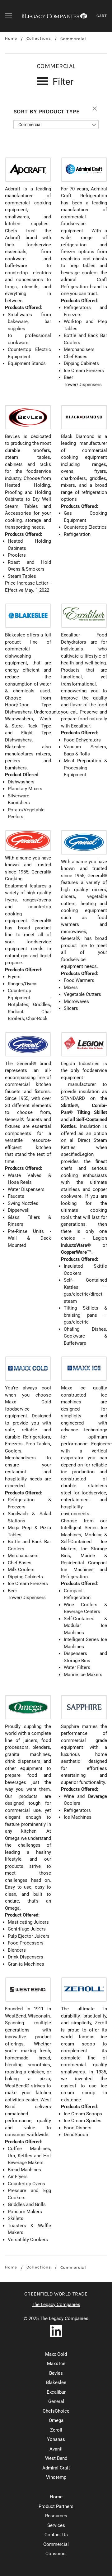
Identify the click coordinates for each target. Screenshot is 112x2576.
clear (96, 109)
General (56, 2401)
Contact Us (56, 2535)
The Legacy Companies (56, 2305)
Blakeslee (56, 2382)
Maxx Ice (56, 2364)
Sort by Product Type (47, 112)
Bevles (56, 2373)
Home (11, 39)
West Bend (56, 2458)
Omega (56, 2420)
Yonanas (56, 2439)
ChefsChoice (56, 2411)
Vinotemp (56, 2477)
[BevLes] (28, 417)
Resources (56, 2516)
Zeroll (56, 2430)
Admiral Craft (56, 2468)
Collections (39, 39)
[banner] (55, 16)
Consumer (56, 2554)
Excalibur (56, 2392)
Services (56, 2525)
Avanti (56, 2449)
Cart (102, 16)
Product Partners (56, 2506)
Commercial (30, 125)
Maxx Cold (56, 2354)
